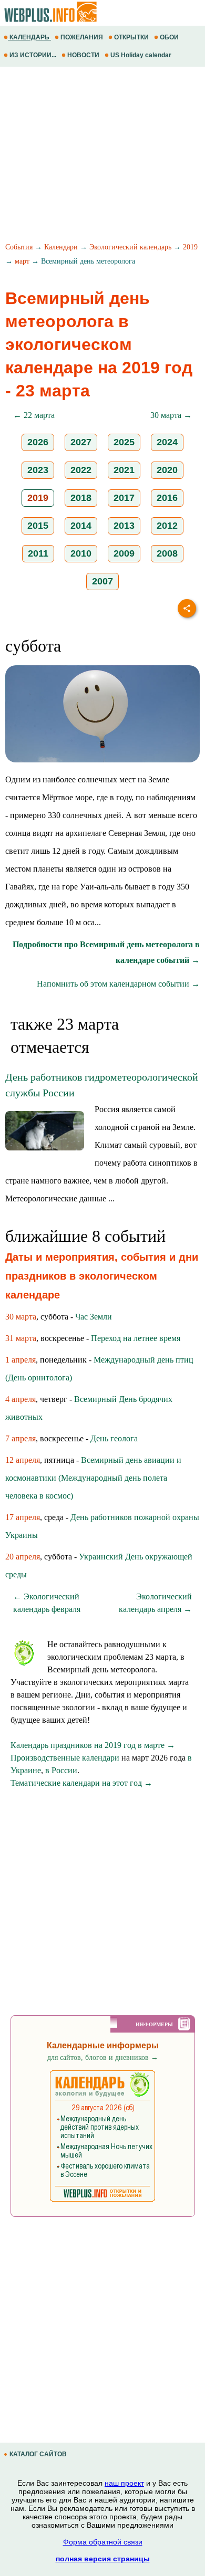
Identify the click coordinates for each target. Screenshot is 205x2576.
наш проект (124, 2483)
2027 (81, 442)
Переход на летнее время (136, 1338)
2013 (124, 526)
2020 (167, 470)
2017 (124, 498)
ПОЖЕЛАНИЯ (82, 37)
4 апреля (20, 1399)
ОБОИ (169, 37)
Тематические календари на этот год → (81, 1783)
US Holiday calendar (141, 55)
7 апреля (20, 1438)
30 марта (21, 1317)
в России (61, 1770)
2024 (167, 442)
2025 (124, 442)
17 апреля (23, 1517)
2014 (81, 526)
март (22, 261)
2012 (167, 526)
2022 (81, 470)
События (19, 247)
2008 (167, 553)
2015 (38, 526)
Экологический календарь (130, 247)
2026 (38, 442)
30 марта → (171, 415)
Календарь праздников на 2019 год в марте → (93, 1745)
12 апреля (23, 1460)
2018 (81, 498)
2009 (124, 553)
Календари (61, 247)
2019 (190, 247)
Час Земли (94, 1317)
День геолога (114, 1438)
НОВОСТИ (83, 55)
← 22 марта (34, 415)
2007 (102, 581)
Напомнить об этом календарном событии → (118, 984)
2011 (38, 553)
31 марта (21, 1338)
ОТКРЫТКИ (131, 37)
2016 (167, 498)
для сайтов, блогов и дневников (103, 2057)
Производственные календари (65, 1758)
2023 (38, 470)
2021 (124, 470)
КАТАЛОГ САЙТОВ (38, 2454)
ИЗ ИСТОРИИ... (33, 55)
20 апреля (23, 1557)
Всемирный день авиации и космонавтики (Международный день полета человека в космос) (93, 1478)
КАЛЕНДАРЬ (29, 37)
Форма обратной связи (103, 2542)
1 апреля (20, 1360)
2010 (81, 553)
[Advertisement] (102, 156)
